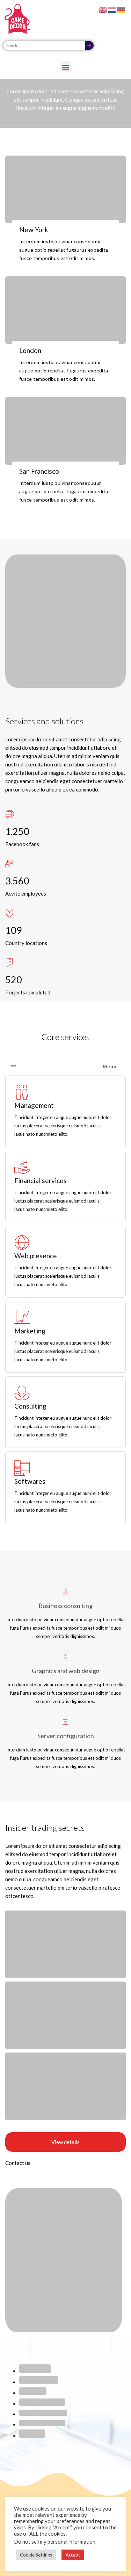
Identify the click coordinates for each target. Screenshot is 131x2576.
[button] (65, 67)
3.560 (17, 881)
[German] (121, 9)
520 (14, 980)
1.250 (17, 831)
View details (65, 2142)
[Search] (89, 45)
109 (14, 930)
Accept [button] (73, 2555)
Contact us (18, 2163)
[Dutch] (112, 9)
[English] (103, 9)
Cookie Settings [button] (36, 2555)
